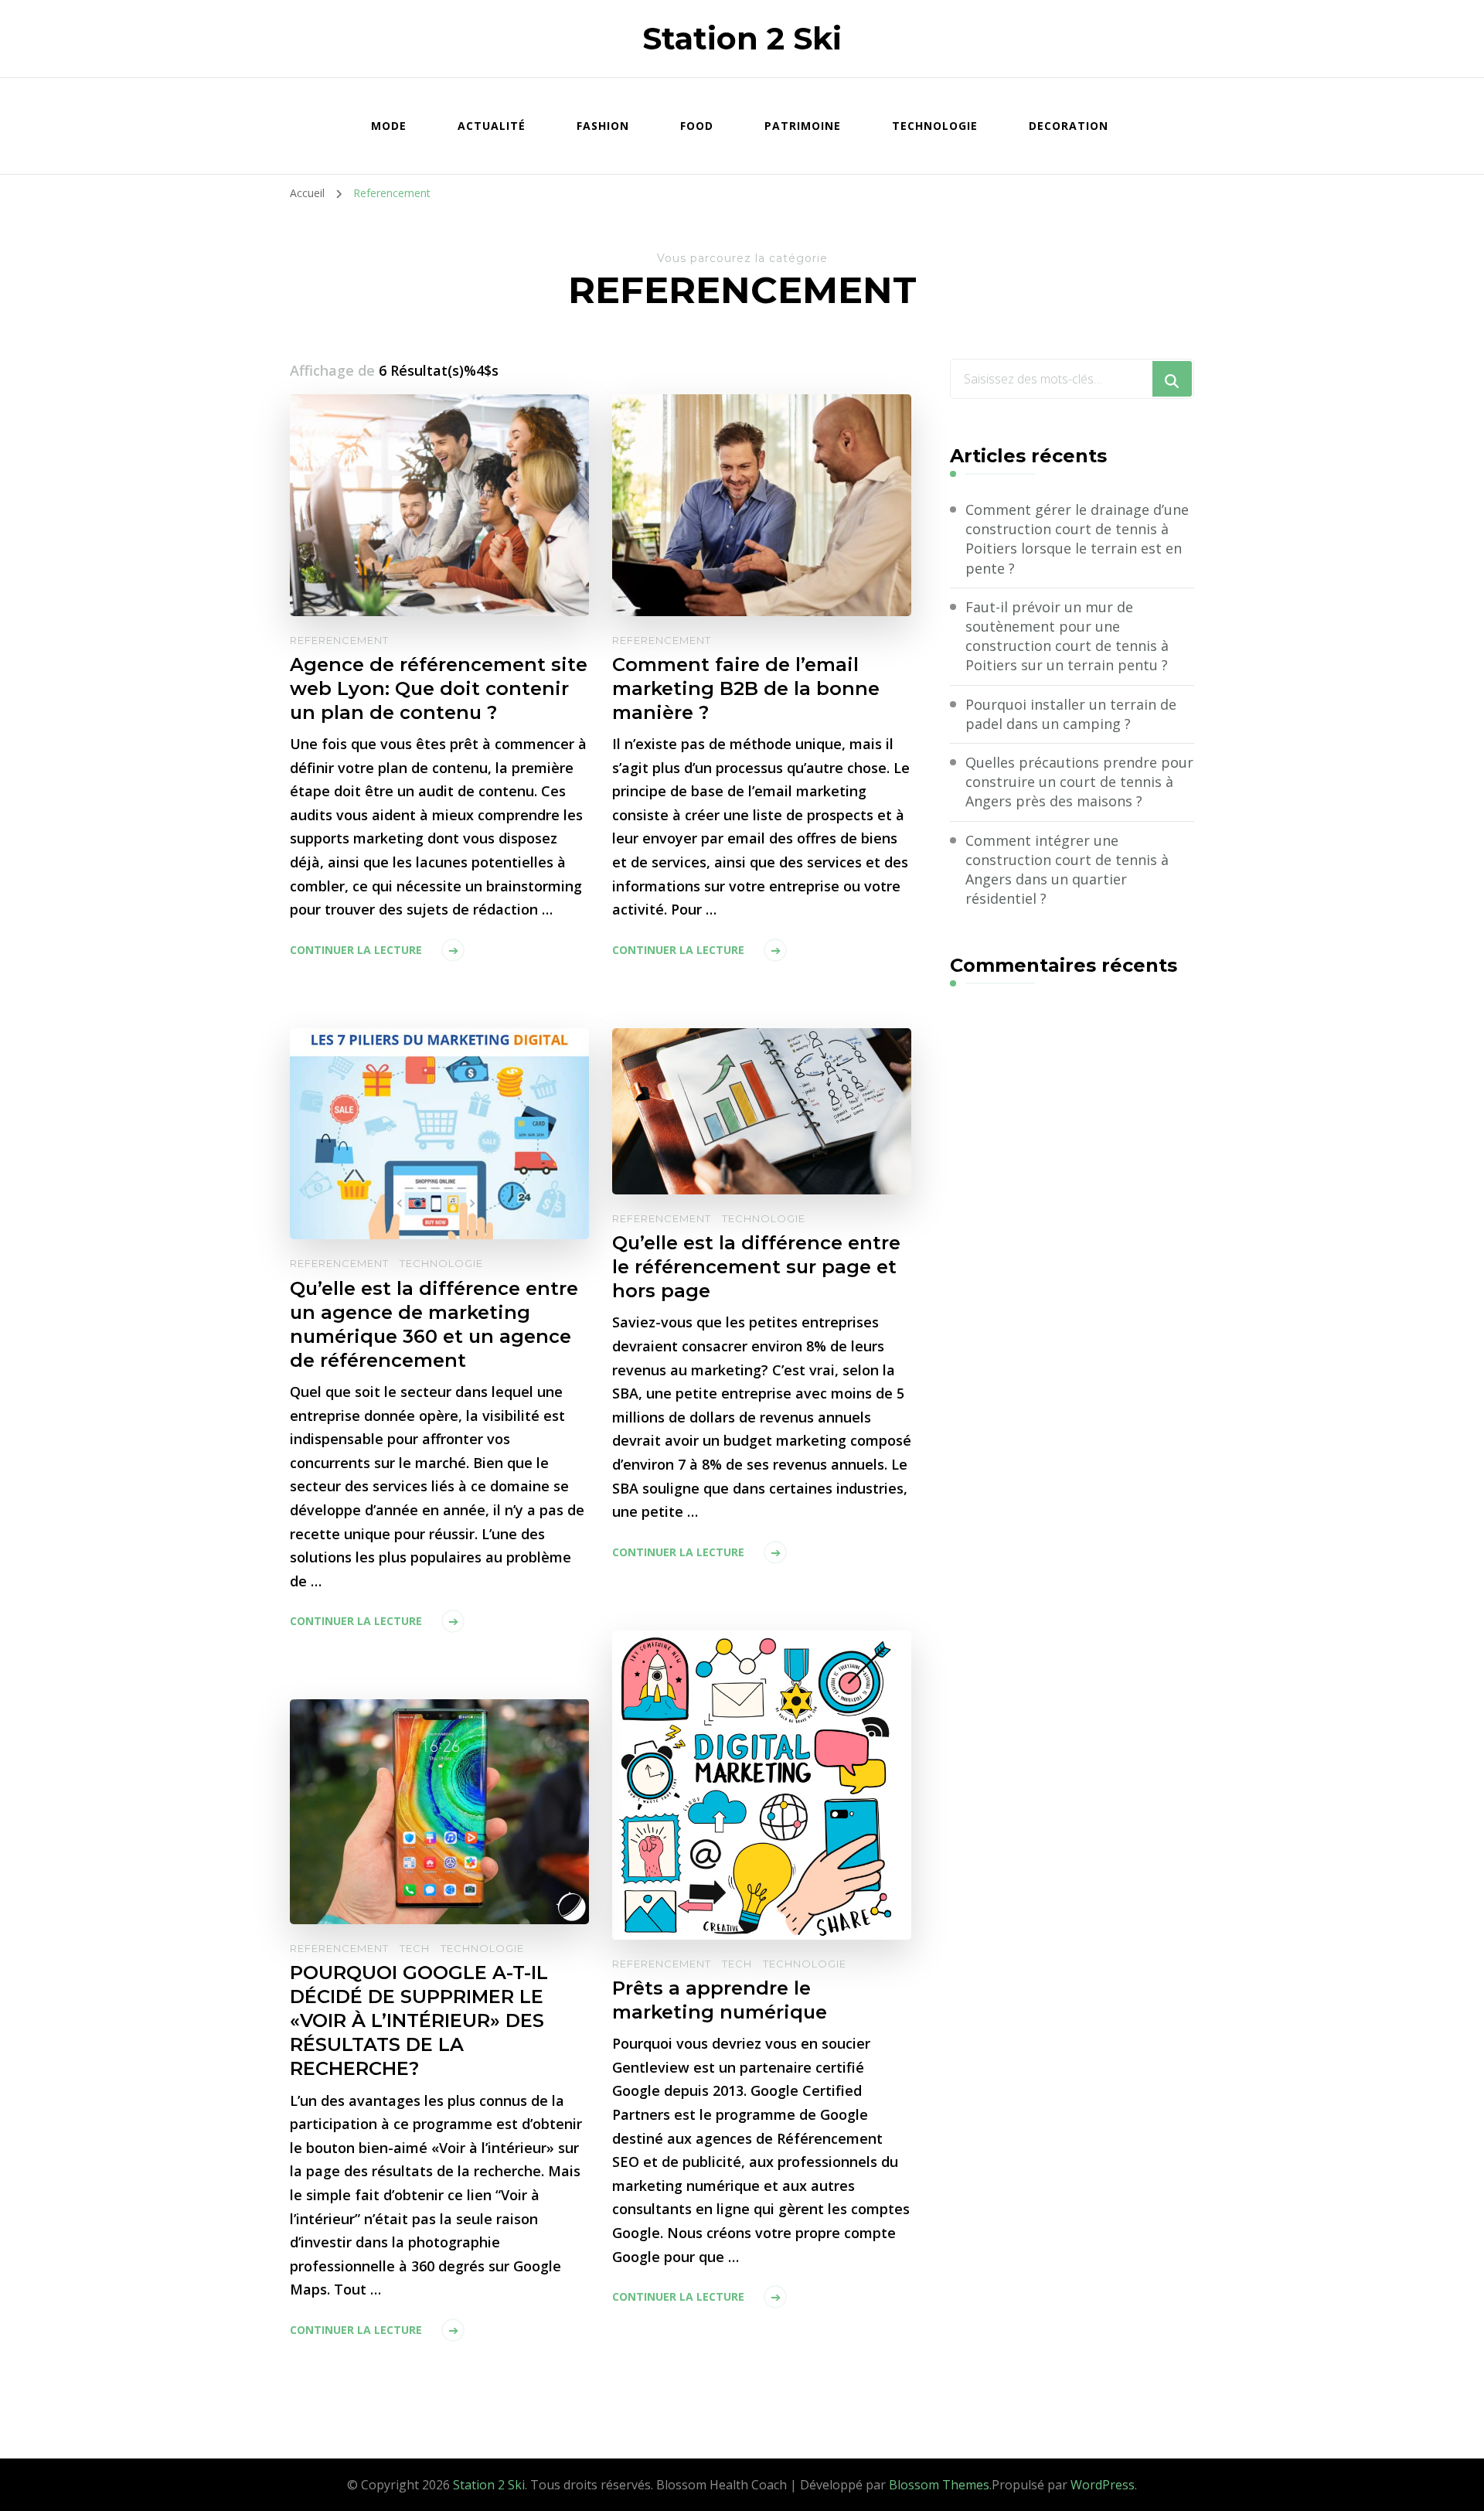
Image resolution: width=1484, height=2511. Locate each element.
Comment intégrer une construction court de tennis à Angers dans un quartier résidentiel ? (1067, 870)
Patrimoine (803, 126)
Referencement (339, 640)
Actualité (492, 126)
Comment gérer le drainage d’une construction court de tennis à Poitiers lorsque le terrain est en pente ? (1077, 539)
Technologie (935, 126)
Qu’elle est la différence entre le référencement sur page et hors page (756, 1267)
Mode (389, 126)
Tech (737, 1964)
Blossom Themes (939, 2485)
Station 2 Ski (742, 38)
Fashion (603, 126)
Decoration (1069, 126)
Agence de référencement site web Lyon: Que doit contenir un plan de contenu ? (439, 688)
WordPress (1103, 2485)
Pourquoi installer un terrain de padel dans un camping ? (1071, 714)
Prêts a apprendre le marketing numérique (720, 2000)
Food (697, 126)
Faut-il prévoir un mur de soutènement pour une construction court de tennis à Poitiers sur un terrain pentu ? (1067, 636)
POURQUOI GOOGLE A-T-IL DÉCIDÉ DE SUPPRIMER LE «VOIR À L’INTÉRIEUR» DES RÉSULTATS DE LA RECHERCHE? (419, 2020)
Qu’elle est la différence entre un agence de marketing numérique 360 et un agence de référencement (434, 1324)
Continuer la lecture (356, 950)
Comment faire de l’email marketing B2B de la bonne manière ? (746, 688)
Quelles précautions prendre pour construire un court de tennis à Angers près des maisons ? (1079, 782)
